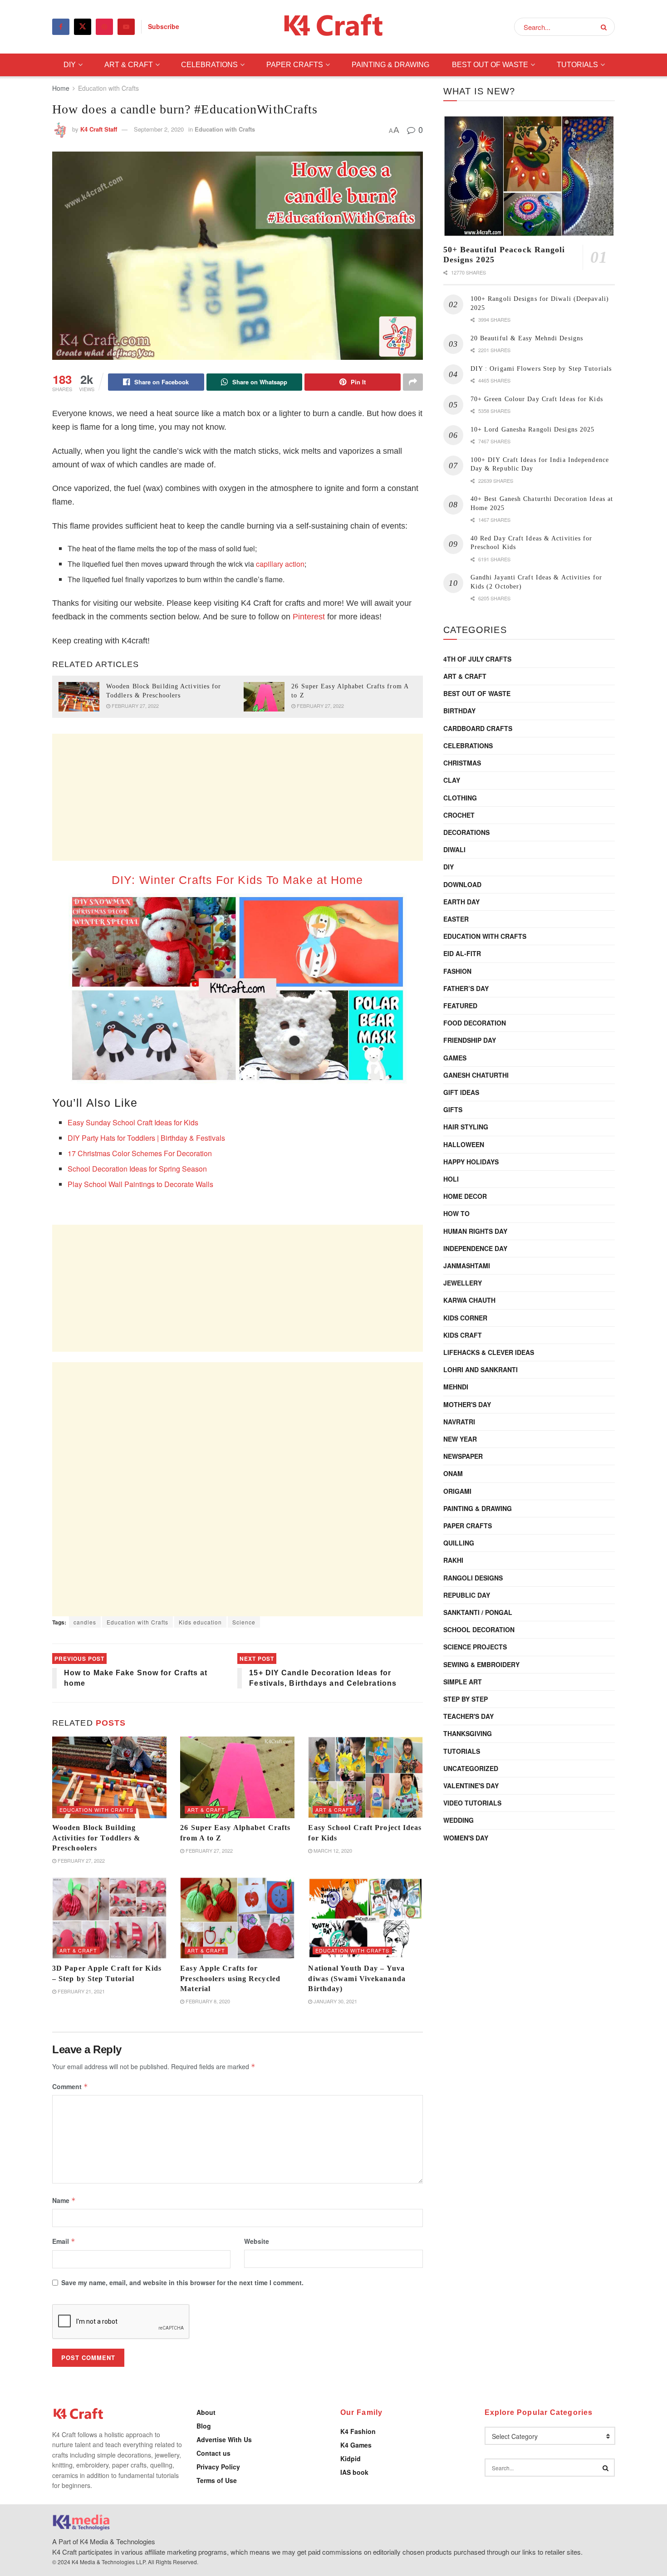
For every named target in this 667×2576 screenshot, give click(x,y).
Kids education (200, 1622)
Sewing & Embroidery (481, 1664)
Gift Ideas (461, 1092)
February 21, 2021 (81, 1991)
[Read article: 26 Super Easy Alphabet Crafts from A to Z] (264, 697)
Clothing (460, 798)
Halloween (464, 1144)
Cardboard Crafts (478, 728)
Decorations (466, 832)
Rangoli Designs (473, 1578)
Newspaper (463, 1456)
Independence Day (475, 1248)
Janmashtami (467, 1266)
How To (456, 1213)
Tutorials (577, 65)
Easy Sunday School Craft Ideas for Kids (133, 1122)
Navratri (459, 1422)
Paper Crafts (295, 65)
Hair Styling (466, 1127)
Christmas (462, 763)
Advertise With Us (224, 2439)
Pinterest (309, 617)
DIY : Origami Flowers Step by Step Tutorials (541, 369)
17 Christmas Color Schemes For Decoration (140, 1153)
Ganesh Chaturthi (476, 1075)
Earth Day (461, 902)
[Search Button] (606, 27)
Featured (460, 1006)
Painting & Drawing (390, 65)
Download (462, 884)
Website (257, 2241)
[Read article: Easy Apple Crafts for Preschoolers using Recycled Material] (237, 1918)
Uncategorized (471, 1768)
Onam (453, 1473)
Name (64, 2200)
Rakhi (453, 1560)
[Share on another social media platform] (413, 382)
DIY (70, 65)
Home (61, 88)
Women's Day (466, 1838)
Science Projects (475, 1647)
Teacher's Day (468, 1716)
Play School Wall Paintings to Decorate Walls (140, 1184)
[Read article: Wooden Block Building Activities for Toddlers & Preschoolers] (79, 697)
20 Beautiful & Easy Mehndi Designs (527, 338)
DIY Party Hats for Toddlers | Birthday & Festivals (146, 1138)
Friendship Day (470, 1040)
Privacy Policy (218, 2467)
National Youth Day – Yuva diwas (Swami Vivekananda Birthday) (357, 1978)
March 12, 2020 (332, 1850)
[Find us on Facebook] (61, 27)
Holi (451, 1179)
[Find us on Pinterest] (104, 27)
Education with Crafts (108, 88)
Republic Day (467, 1595)
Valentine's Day (471, 1786)
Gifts (453, 1109)
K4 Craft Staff (99, 129)
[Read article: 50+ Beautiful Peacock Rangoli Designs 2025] (529, 176)
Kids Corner (465, 1318)
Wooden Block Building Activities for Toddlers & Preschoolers (96, 1838)
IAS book (354, 2472)
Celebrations (209, 65)
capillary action (280, 564)
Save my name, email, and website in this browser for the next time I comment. (182, 2282)
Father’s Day (466, 988)
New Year (460, 1439)
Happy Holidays (471, 1162)
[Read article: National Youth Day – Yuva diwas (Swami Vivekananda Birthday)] (365, 1918)
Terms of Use (217, 2480)
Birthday (459, 711)
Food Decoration (475, 1023)
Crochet (459, 815)
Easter (456, 919)
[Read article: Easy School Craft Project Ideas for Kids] (365, 1777)
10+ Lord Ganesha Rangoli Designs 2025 (533, 429)
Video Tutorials (472, 1803)
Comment (70, 2086)
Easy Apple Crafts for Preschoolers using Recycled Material (230, 1978)
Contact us (213, 2453)
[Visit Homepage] (334, 27)
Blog (204, 2426)
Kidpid (351, 2458)
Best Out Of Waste (490, 65)
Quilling (459, 1543)
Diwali (454, 849)
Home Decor (465, 1196)
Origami (457, 1491)
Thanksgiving (468, 1733)
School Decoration (479, 1629)
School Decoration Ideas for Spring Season (137, 1169)
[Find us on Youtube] (126, 27)
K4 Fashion (358, 2431)
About (206, 2412)
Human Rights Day (475, 1231)
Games (455, 1058)
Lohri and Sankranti (481, 1369)
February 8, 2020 (207, 2001)
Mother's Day (467, 1404)
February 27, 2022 (135, 706)
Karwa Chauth (469, 1300)
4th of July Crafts (477, 659)
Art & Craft (129, 65)
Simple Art (463, 1682)
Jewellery (463, 1283)
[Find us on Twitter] (83, 27)
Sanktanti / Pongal (478, 1612)
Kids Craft (463, 1335)
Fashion (457, 971)
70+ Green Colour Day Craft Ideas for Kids (537, 399)
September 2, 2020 (159, 129)
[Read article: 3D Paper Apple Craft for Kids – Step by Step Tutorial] (109, 1918)
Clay (452, 780)
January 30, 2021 (335, 2001)
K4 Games (356, 2445)
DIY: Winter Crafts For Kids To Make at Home (237, 880)
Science (244, 1622)
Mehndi (456, 1387)
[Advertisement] (238, 797)
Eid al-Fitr (462, 953)
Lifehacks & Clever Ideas (489, 1352)
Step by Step (466, 1699)
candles (85, 1622)
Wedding (459, 1820)
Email (64, 2241)
